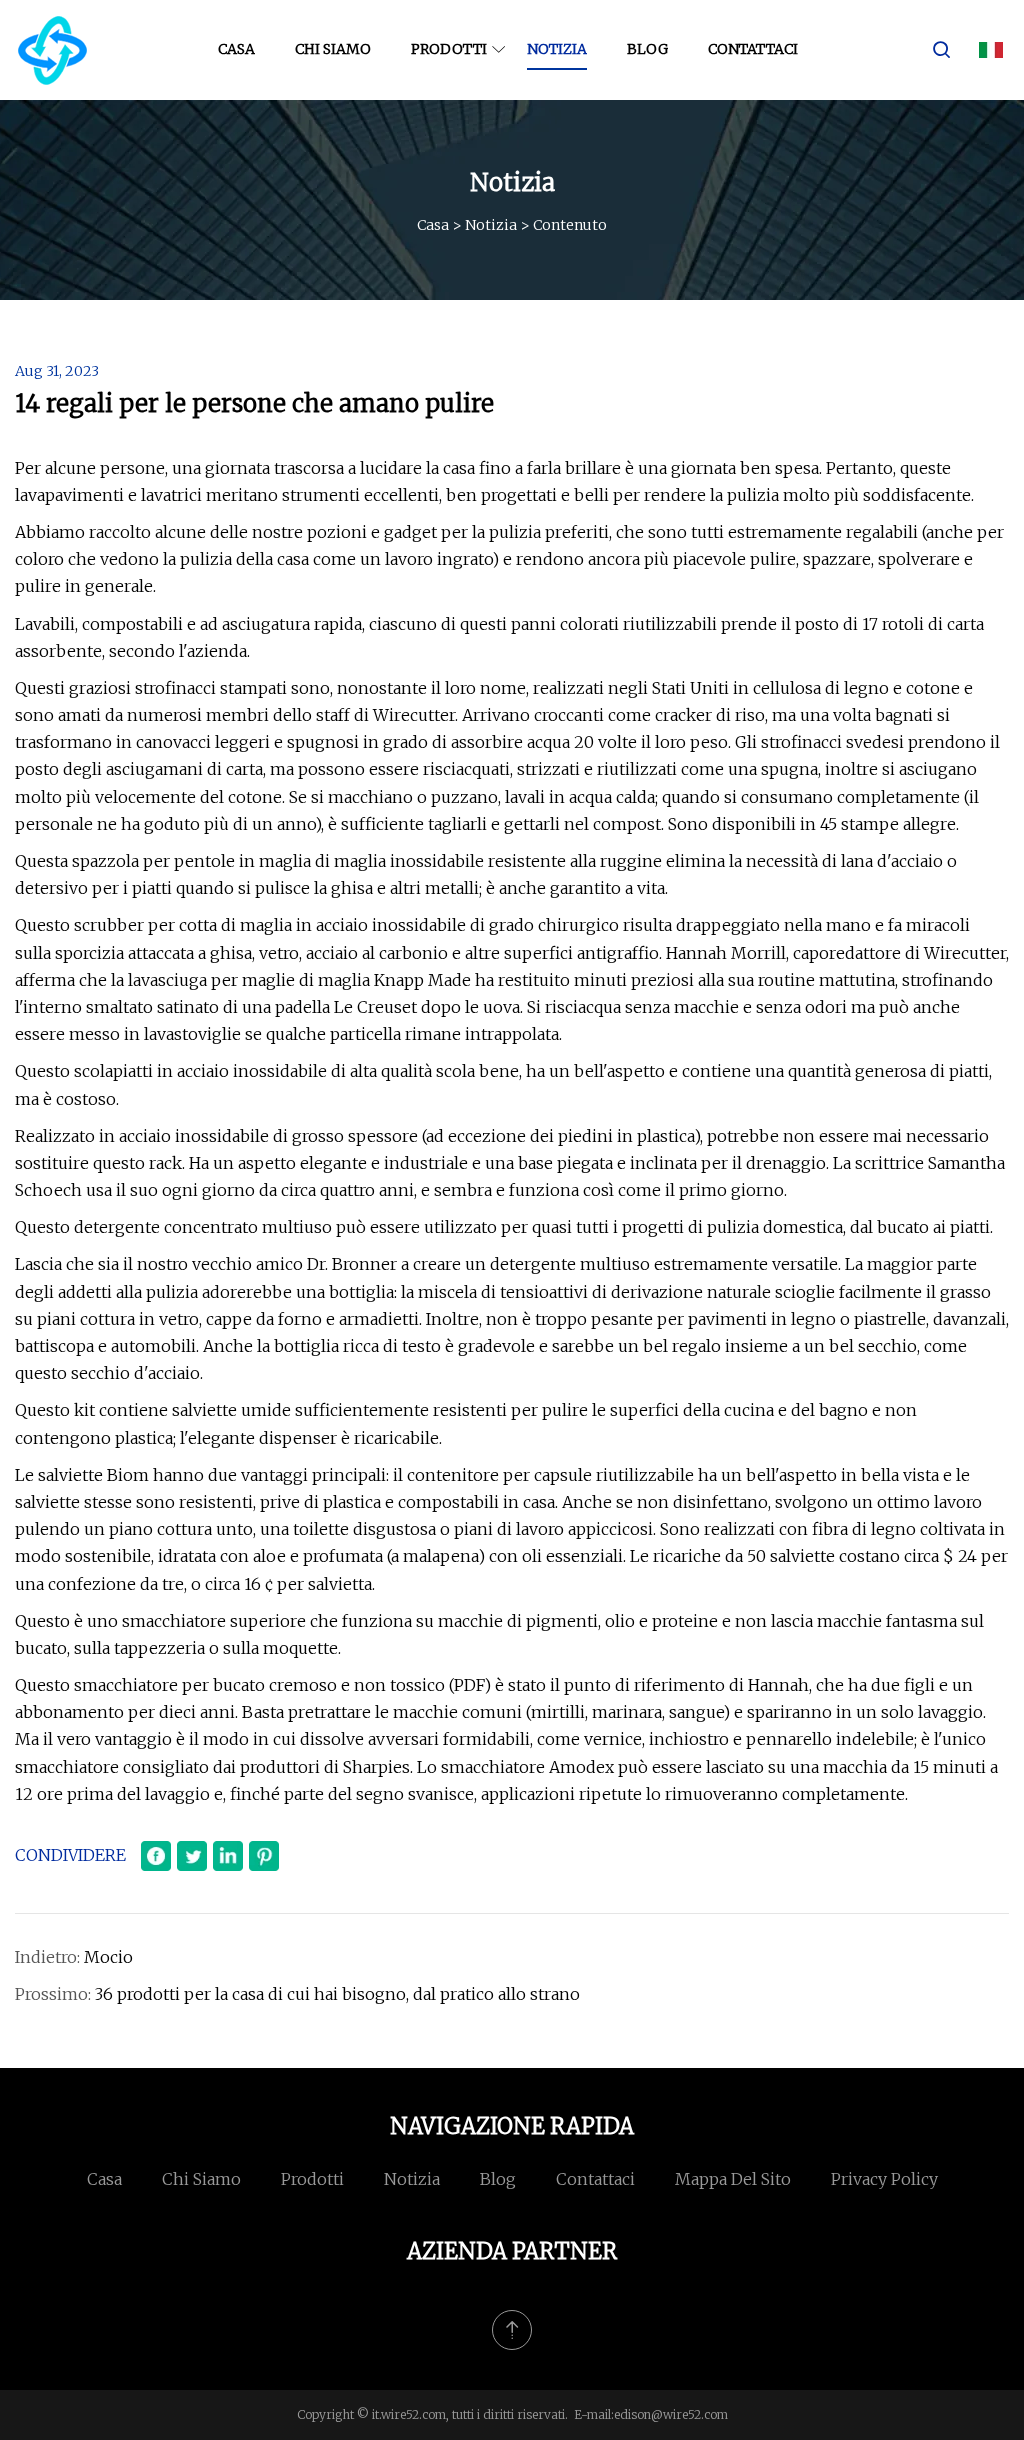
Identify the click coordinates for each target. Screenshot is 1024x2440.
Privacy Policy (884, 2179)
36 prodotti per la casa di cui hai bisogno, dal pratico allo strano (337, 1994)
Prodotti (449, 49)
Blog (647, 49)
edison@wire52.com (671, 2414)
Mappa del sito (733, 2179)
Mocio (108, 1957)
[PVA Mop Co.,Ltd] (52, 50)
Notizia (557, 49)
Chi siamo (333, 49)
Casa (236, 49)
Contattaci (753, 49)
